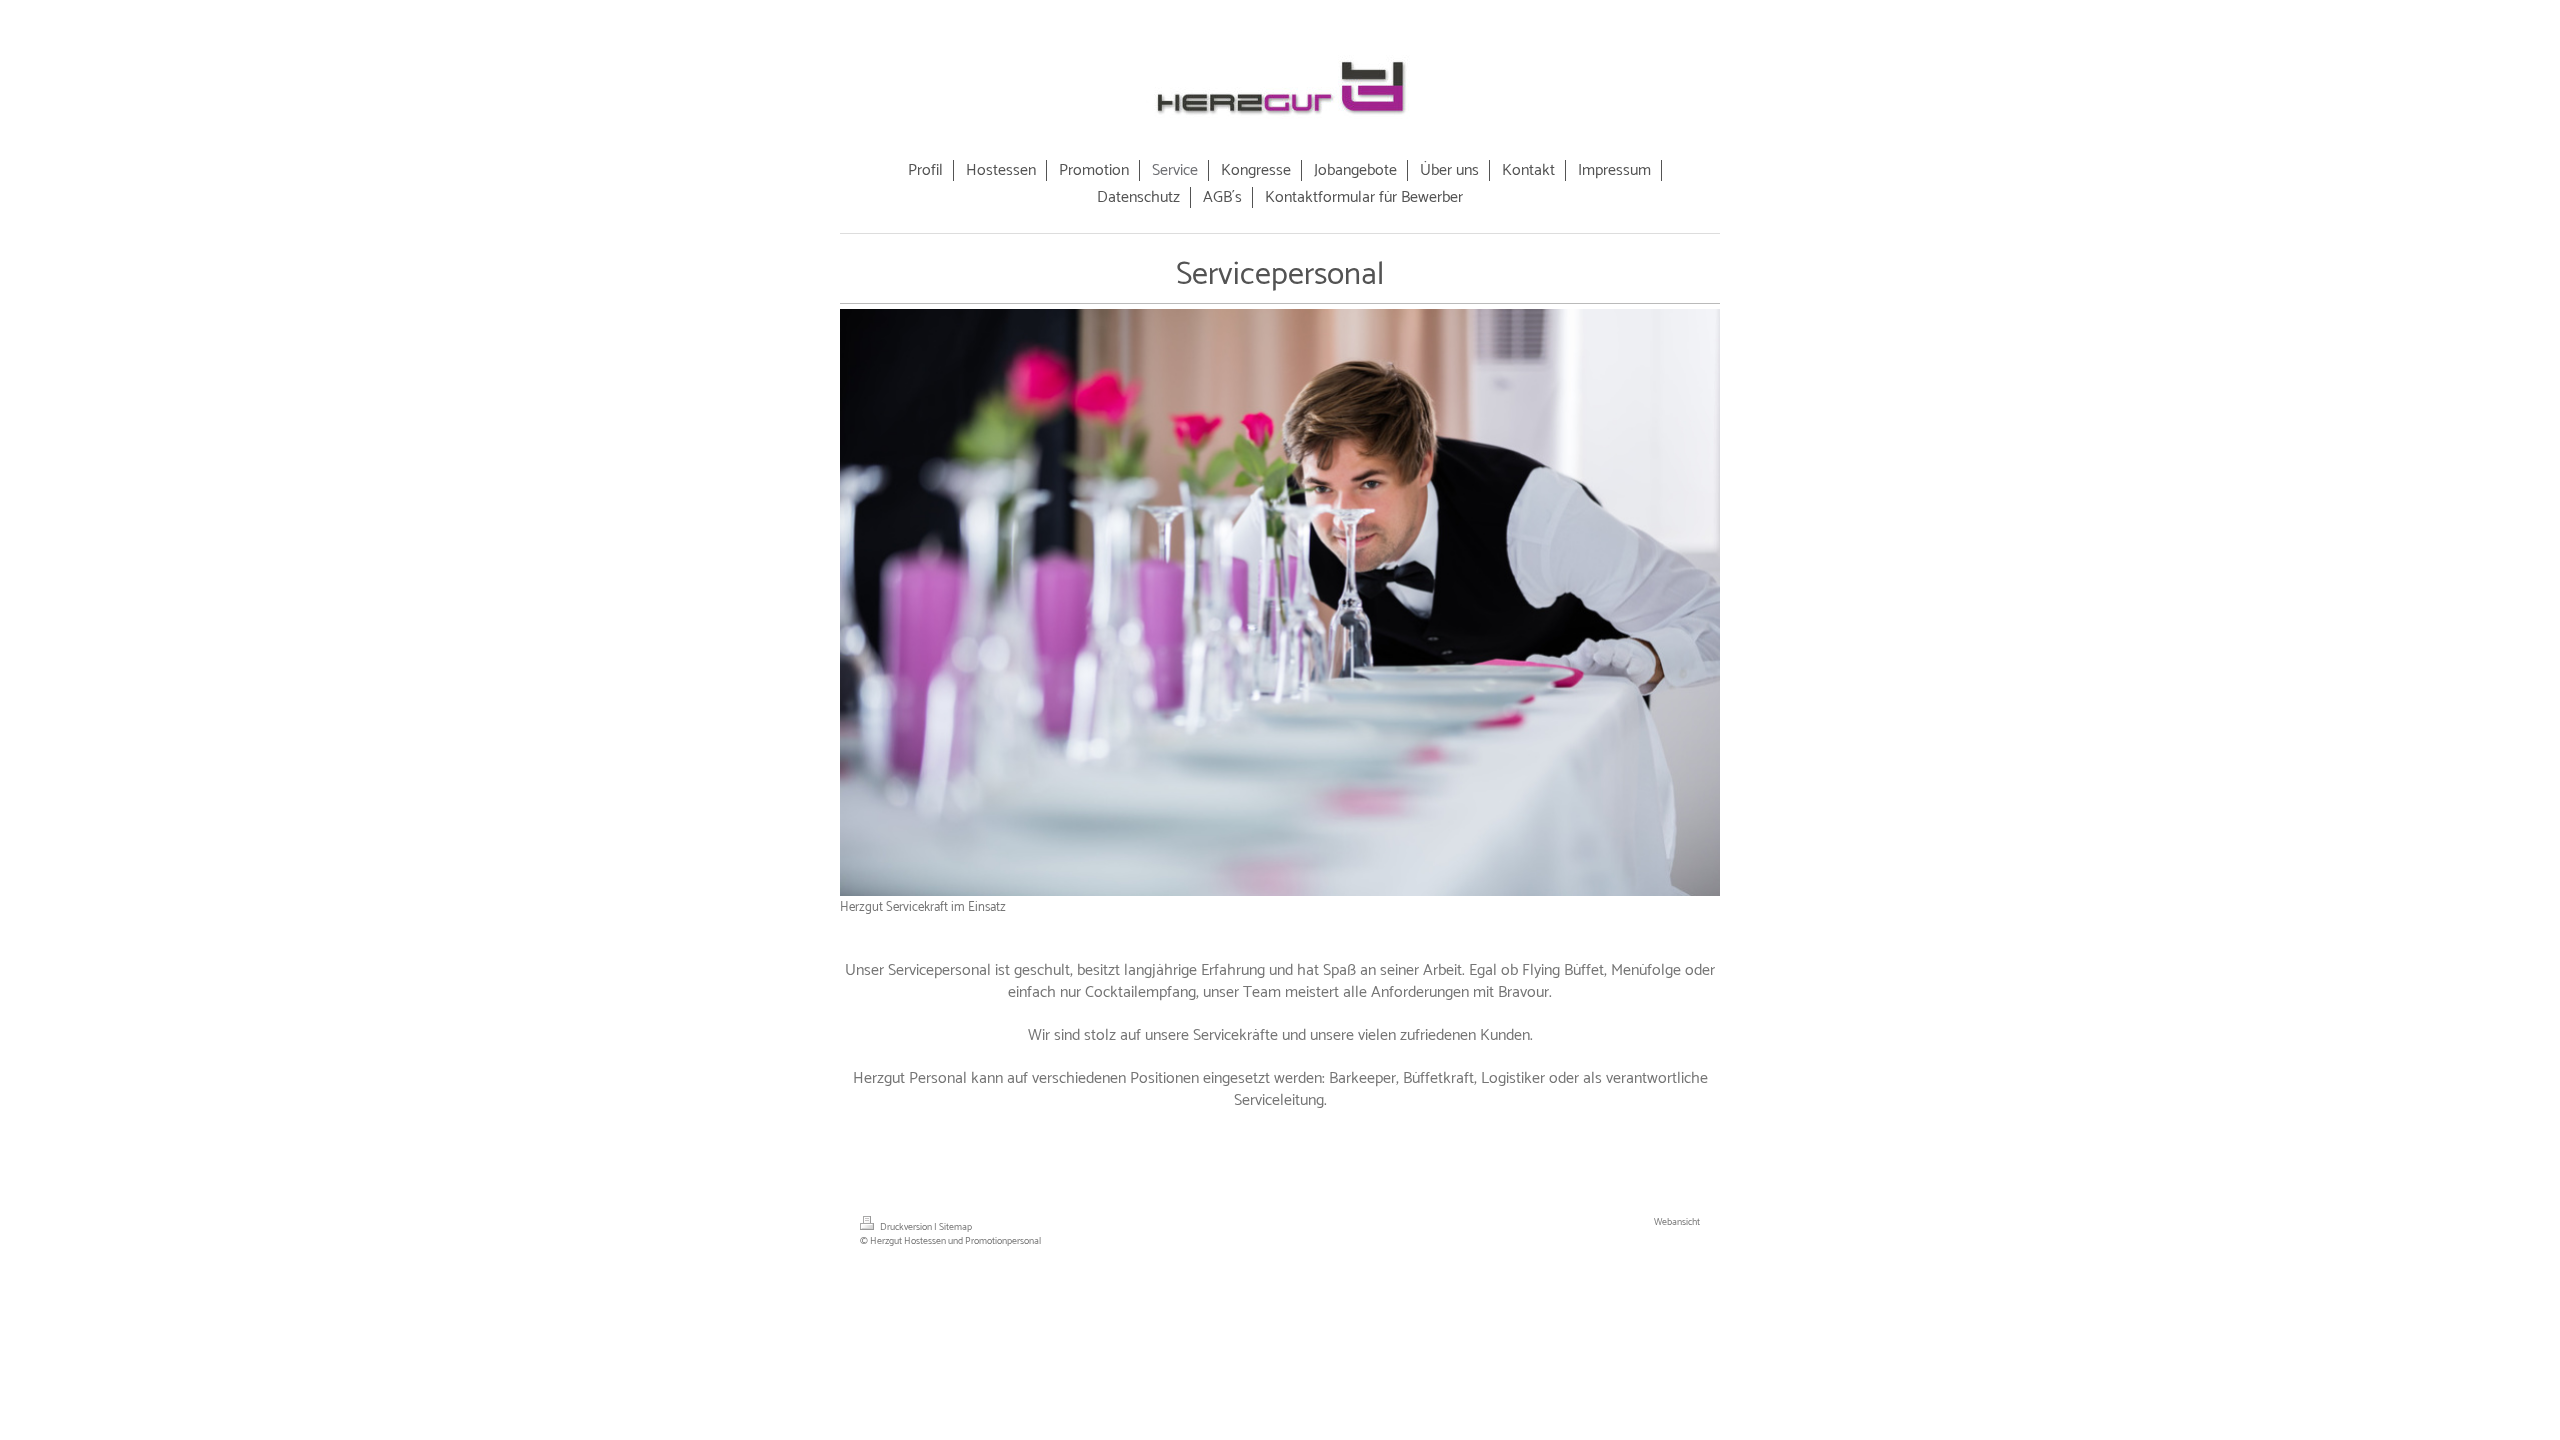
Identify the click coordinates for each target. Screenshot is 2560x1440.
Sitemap (955, 1227)
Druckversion (906, 1227)
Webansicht (1677, 1222)
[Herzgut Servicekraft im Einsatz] (1280, 602)
